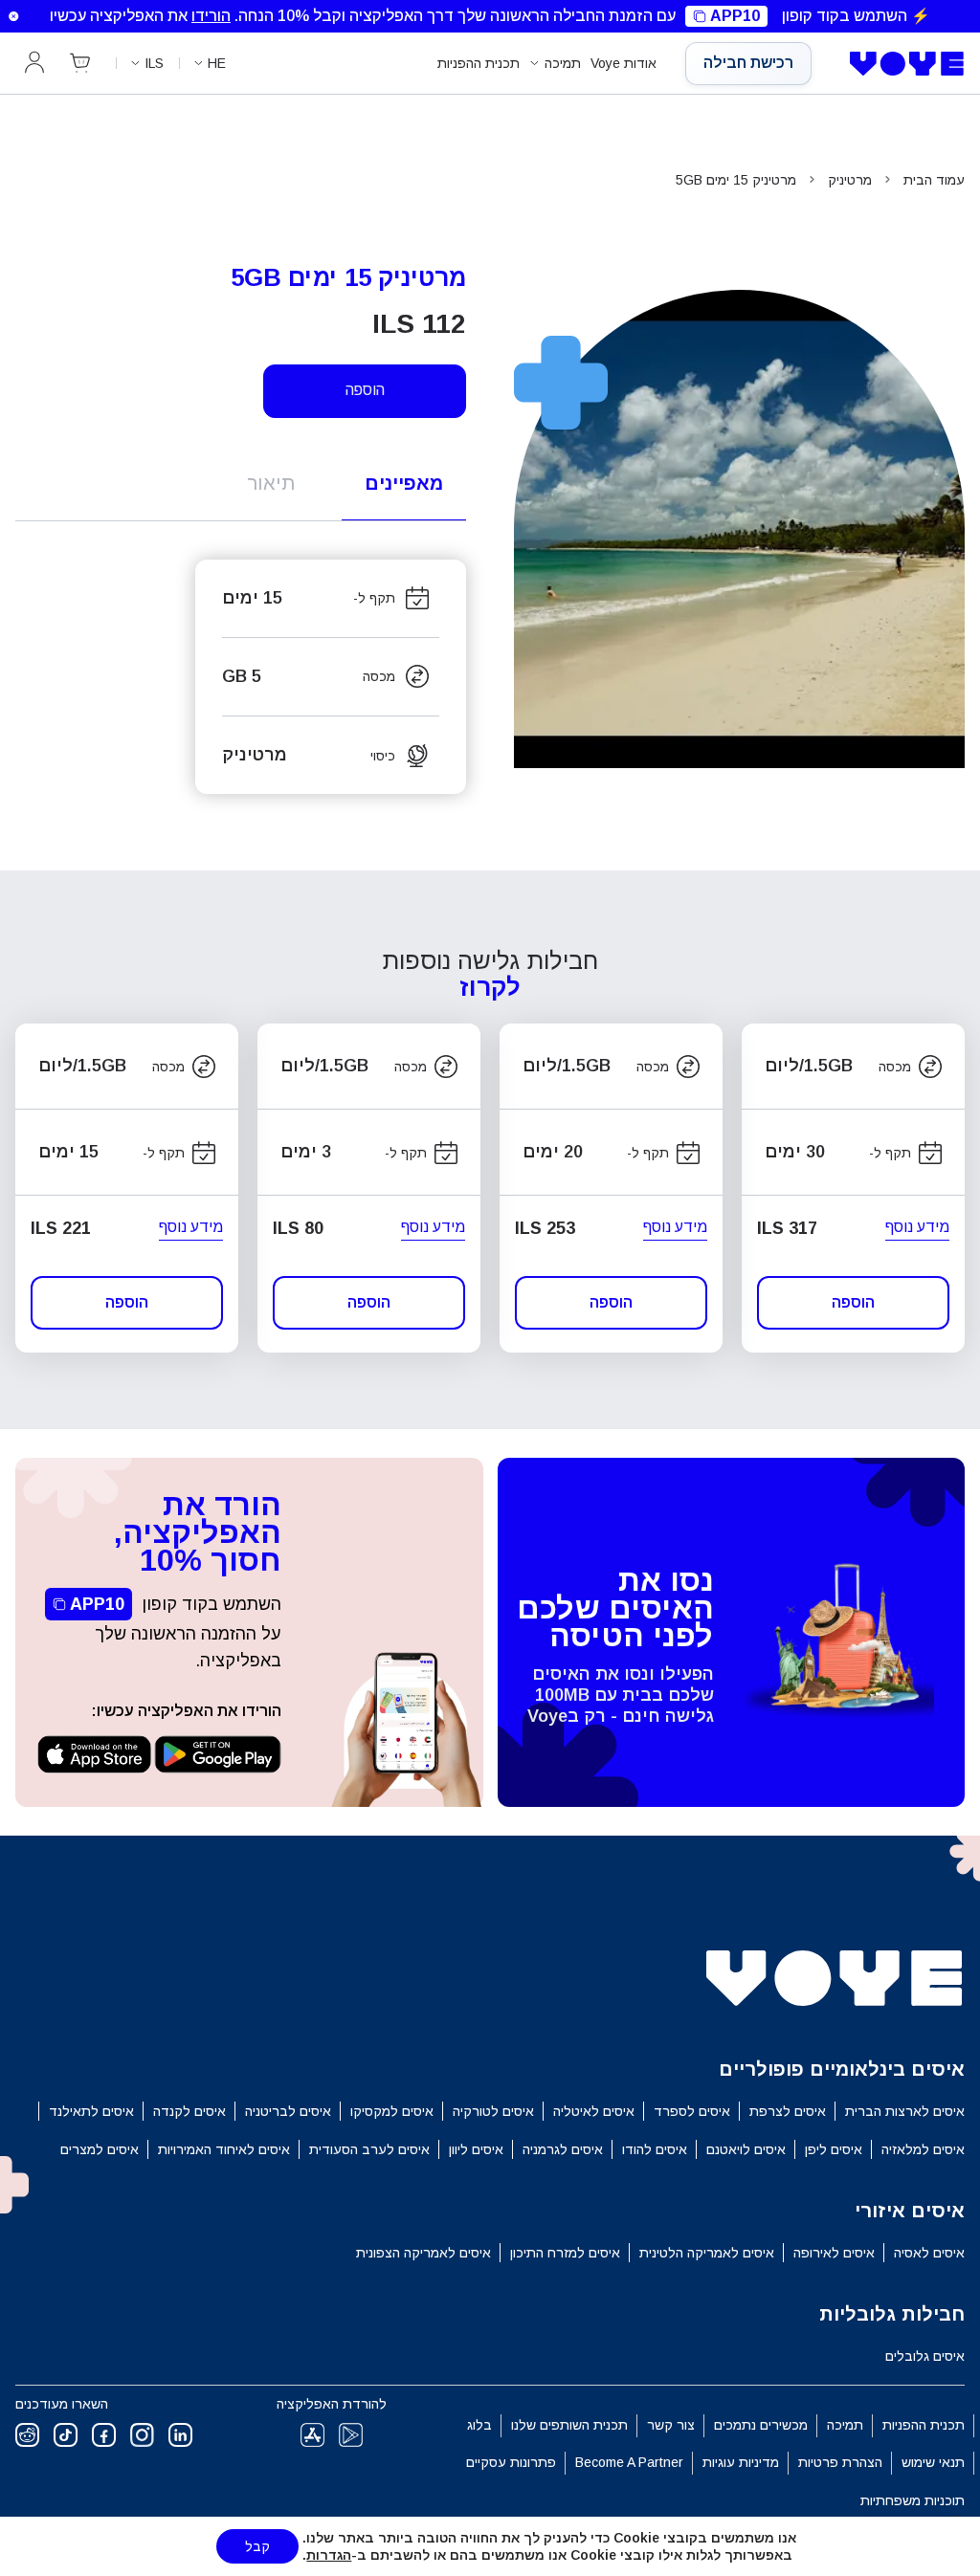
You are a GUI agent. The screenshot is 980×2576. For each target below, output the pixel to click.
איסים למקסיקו (392, 2111)
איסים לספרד (692, 2111)
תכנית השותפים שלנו (569, 2425)
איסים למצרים (100, 2149)
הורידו (211, 16)
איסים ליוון (476, 2149)
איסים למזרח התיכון (565, 2253)
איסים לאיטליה (594, 2111)
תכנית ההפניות (479, 63)
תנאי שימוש (933, 2462)
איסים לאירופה (834, 2253)
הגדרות (329, 2555)
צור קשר (671, 2425)
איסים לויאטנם (746, 2149)
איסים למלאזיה (923, 2149)
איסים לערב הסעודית (369, 2149)
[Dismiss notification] (13, 16)
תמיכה (563, 63)
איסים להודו (655, 2149)
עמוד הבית (934, 180)
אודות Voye (624, 63)
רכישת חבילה (748, 63)
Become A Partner (629, 2462)
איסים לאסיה (929, 2253)
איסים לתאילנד (91, 2111)
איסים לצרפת (788, 2111)
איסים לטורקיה (493, 2111)
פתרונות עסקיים (511, 2462)
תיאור (271, 483)
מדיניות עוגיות (741, 2462)
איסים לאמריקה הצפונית (423, 2253)
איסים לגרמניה (563, 2149)
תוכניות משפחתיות (913, 2500)
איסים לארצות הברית (905, 2111)
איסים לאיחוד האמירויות (224, 2149)
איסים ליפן (834, 2149)
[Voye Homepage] (902, 64)
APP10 (735, 16)
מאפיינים (404, 483)
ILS (154, 63)
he (217, 63)
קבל (257, 2546)
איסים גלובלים (925, 2356)
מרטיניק (850, 180)
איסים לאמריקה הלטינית (707, 2253)
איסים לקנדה (189, 2111)
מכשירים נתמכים (761, 2425)
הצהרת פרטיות (840, 2462)
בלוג (479, 2425)
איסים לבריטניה (288, 2111)
